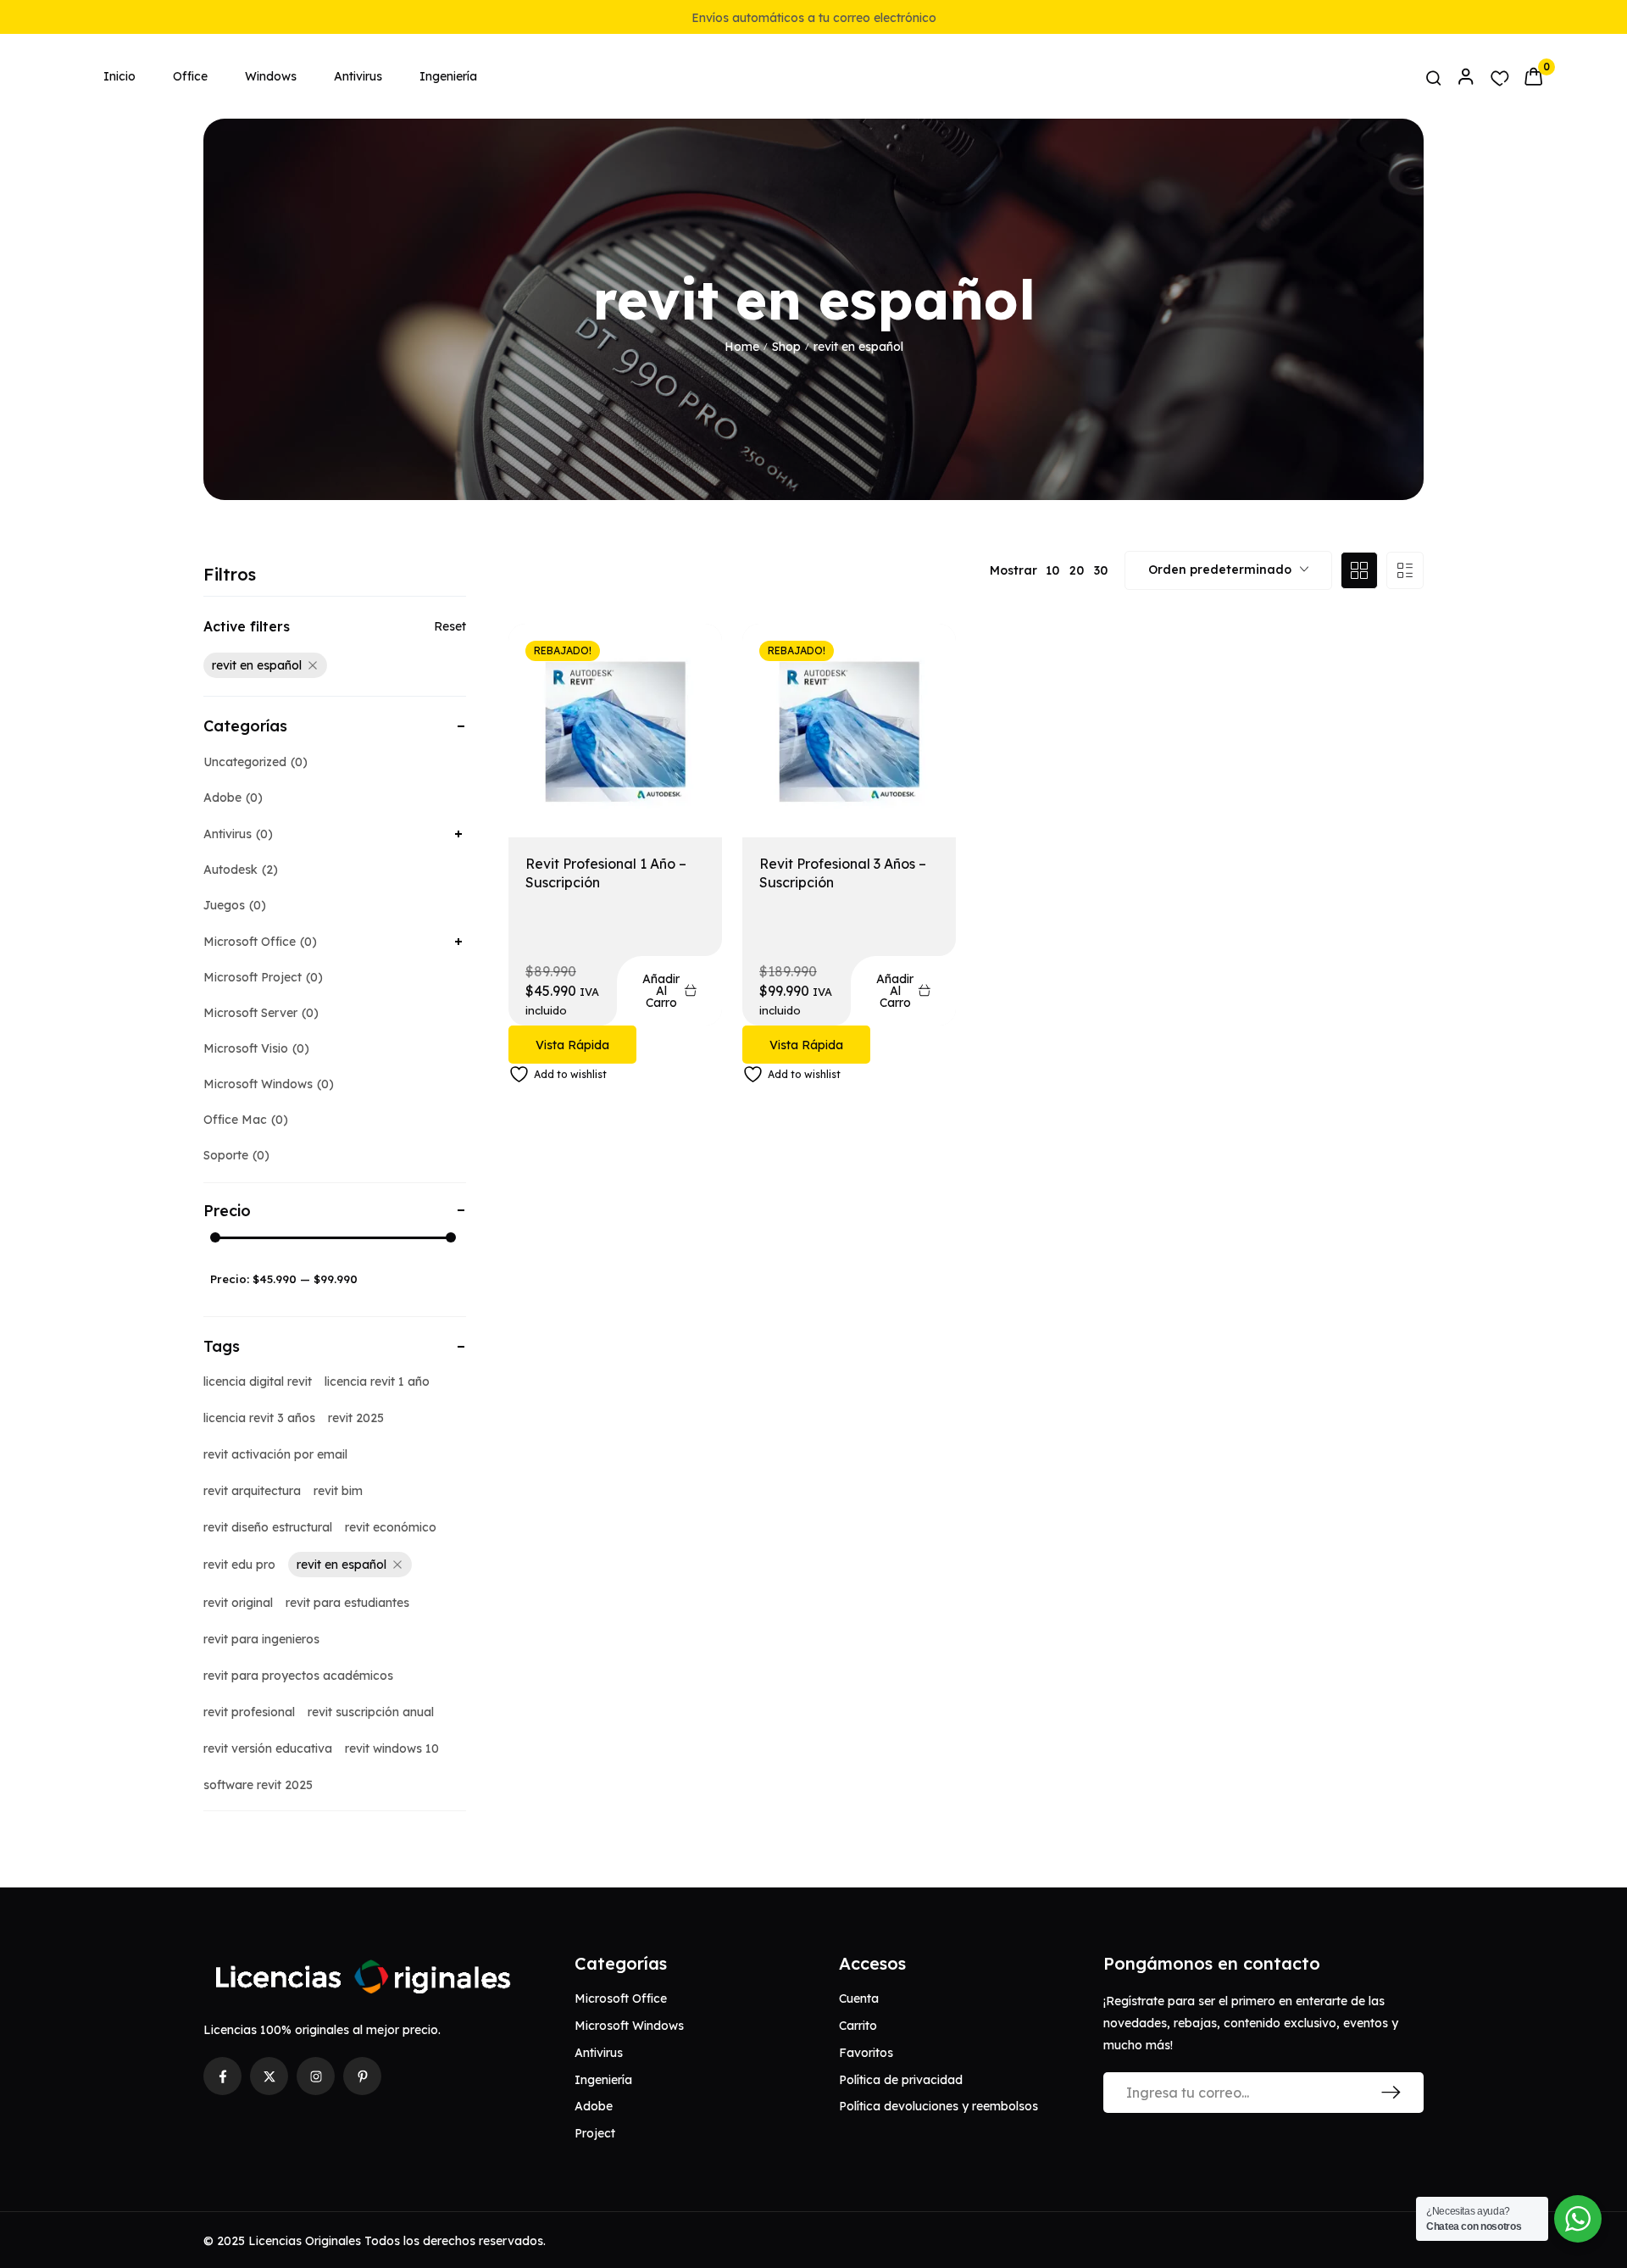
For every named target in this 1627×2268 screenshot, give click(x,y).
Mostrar (1013, 570)
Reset (450, 626)
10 (1052, 570)
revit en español (257, 665)
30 (1101, 570)
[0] (1533, 76)
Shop (786, 347)
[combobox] (1228, 570)
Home (742, 347)
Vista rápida (572, 1045)
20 (1077, 570)
